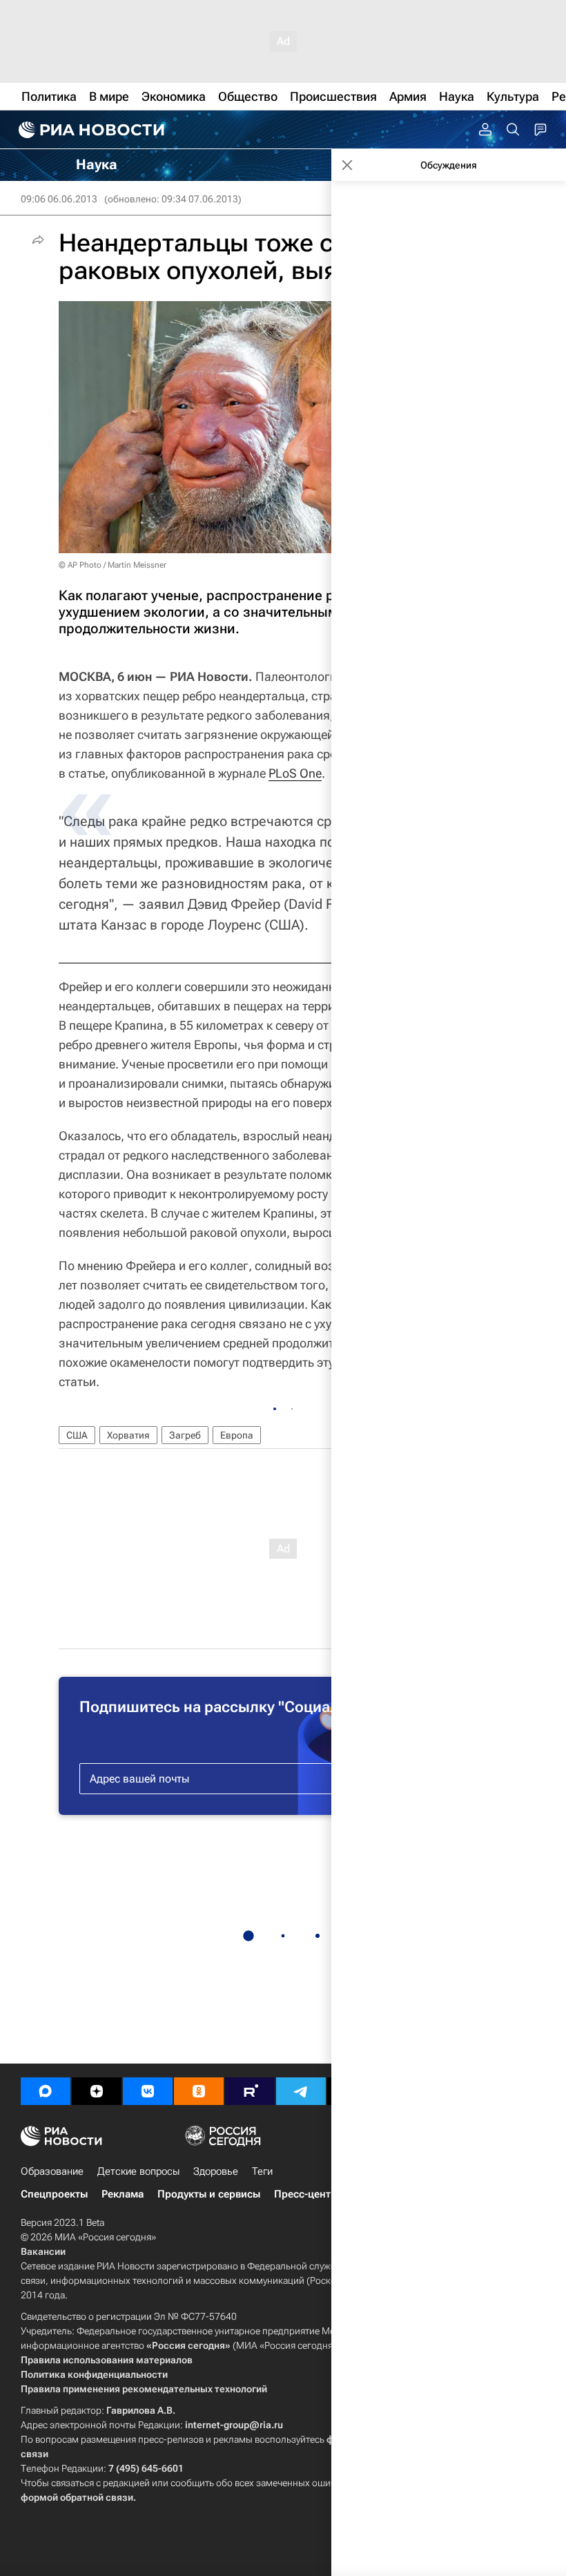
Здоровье (216, 2171)
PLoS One (295, 773)
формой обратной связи (77, 2497)
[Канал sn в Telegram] (301, 2091)
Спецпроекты (54, 2194)
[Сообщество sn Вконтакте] (148, 2091)
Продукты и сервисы (209, 2194)
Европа (237, 1435)
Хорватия (128, 1435)
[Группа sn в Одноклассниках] (199, 2091)
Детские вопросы (138, 2171)
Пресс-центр (305, 2194)
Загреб (185, 1435)
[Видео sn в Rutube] (250, 2091)
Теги (262, 2171)
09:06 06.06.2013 (59, 199)
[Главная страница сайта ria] (90, 130)
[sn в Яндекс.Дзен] (97, 2091)
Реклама (123, 2194)
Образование (52, 2171)
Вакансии (43, 2251)
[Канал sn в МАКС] (46, 2091)
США (77, 1435)
